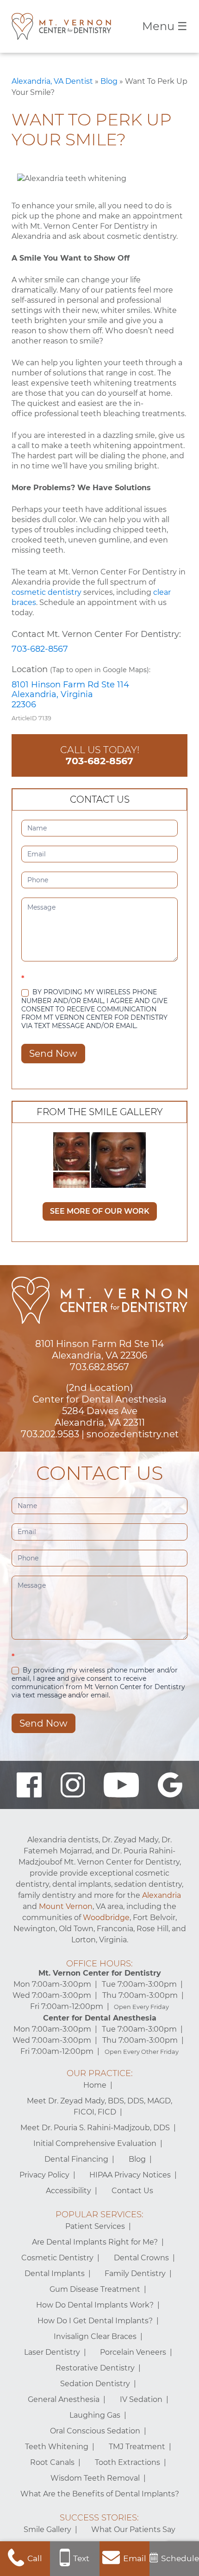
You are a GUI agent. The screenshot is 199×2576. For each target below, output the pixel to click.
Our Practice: (100, 2073)
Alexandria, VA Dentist (52, 81)
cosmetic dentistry (47, 592)
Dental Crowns (141, 2258)
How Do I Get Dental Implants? (95, 2321)
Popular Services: (99, 2214)
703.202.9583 (50, 1434)
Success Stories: (99, 2518)
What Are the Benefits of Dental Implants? (100, 2494)
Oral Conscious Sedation (95, 2431)
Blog (109, 81)
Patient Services (95, 2226)
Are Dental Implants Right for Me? (95, 2242)
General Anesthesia (64, 2399)
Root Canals (52, 2462)
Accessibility (68, 2191)
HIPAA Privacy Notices (130, 2175)
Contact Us (132, 2191)
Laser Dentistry (52, 2352)
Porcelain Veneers (133, 2352)
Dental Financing (76, 2159)
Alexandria (162, 1895)
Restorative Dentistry (95, 2368)
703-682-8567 (40, 649)
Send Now (53, 1054)
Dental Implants (55, 2273)
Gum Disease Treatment (95, 2289)
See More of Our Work (100, 1211)
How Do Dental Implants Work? (95, 2305)
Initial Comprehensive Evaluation (95, 2143)
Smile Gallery (47, 2529)
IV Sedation (141, 2399)
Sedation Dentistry (95, 2384)
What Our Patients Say (133, 2529)
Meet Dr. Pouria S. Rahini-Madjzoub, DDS (95, 2128)
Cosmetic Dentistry (57, 2258)
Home (95, 2085)
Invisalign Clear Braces (95, 2336)
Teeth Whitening (57, 2447)
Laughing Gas (95, 2415)
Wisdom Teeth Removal (95, 2478)
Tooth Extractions (127, 2462)
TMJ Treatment (137, 2447)
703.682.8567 (99, 1367)
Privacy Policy (44, 2175)
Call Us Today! (100, 755)
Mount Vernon (66, 1906)
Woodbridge (106, 1918)
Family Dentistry (135, 2273)
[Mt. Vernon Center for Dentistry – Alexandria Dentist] (61, 26)
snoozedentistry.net (133, 1434)
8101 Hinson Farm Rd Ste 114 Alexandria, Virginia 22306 (70, 695)
